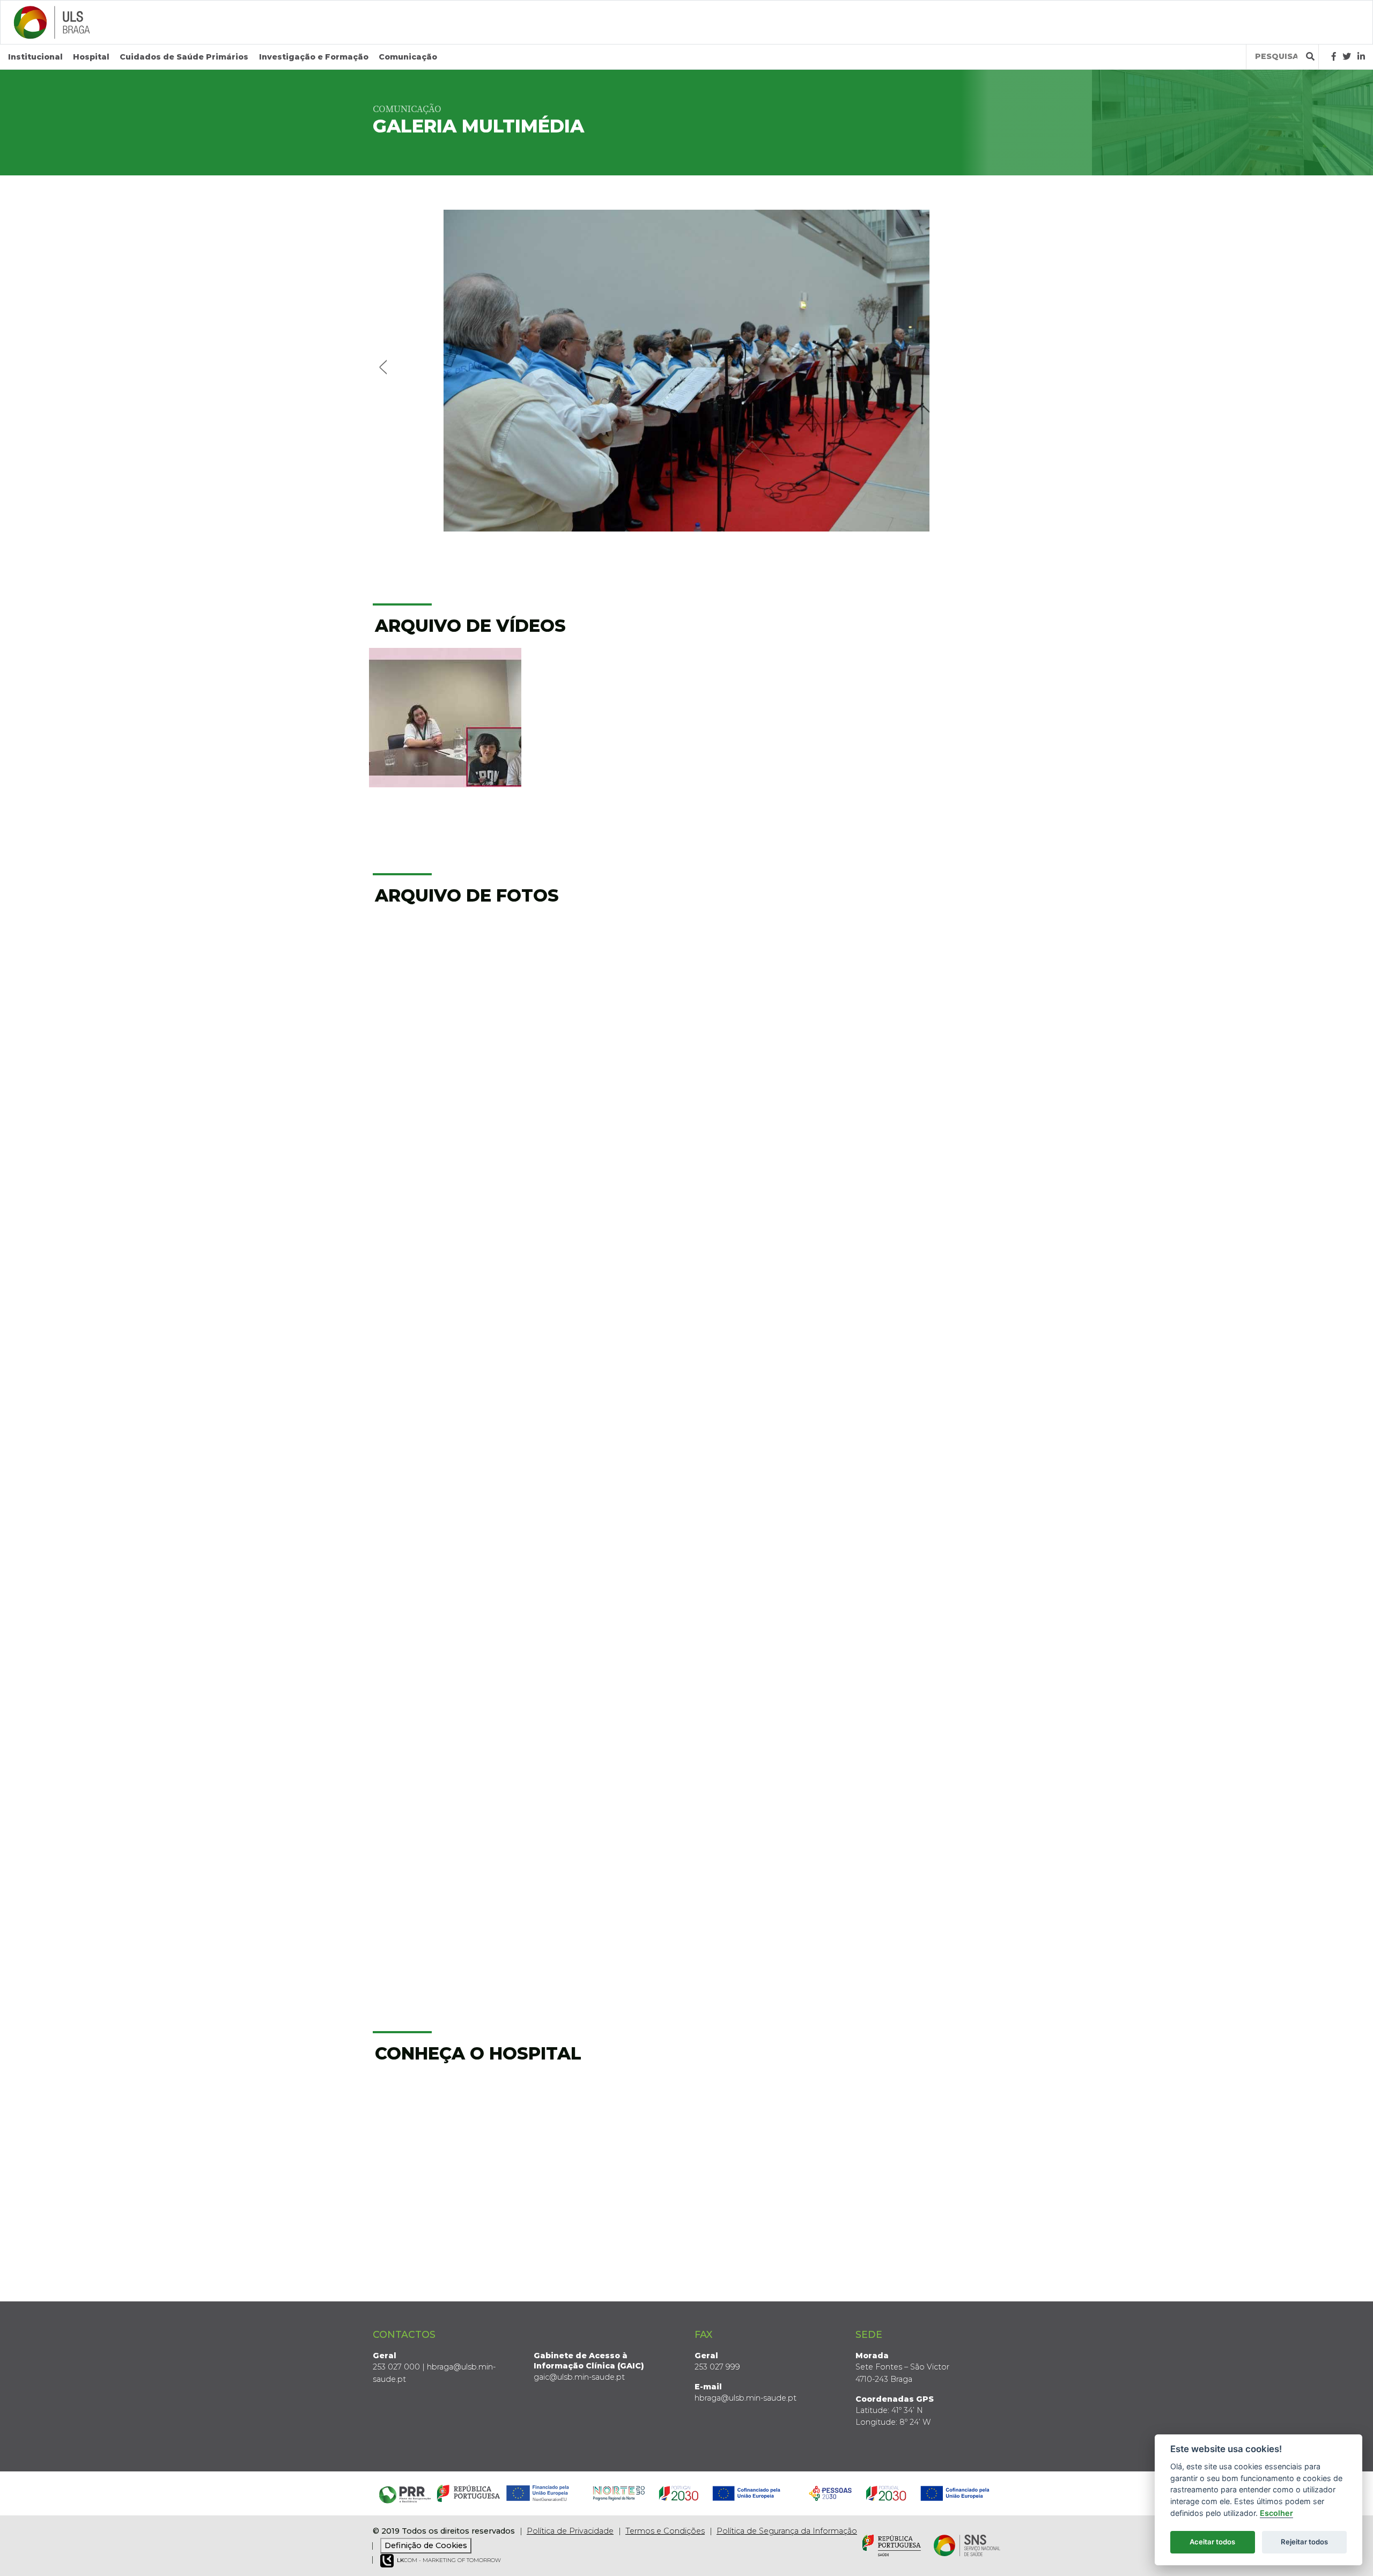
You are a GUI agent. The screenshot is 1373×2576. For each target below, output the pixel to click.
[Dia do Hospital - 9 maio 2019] (928, 987)
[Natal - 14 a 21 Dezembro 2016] (445, 1728)
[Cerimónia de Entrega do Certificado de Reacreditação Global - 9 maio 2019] (445, 1135)
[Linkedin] (1361, 57)
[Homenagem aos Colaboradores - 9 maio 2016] (928, 1876)
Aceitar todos (1212, 2542)
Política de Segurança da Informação (787, 2531)
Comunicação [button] (408, 57)
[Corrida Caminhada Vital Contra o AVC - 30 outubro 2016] (767, 1728)
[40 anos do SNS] (445, 987)
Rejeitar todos (1304, 2542)
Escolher (1276, 2513)
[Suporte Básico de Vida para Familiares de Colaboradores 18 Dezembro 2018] (767, 1135)
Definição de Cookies (426, 2545)
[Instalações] (445, 2146)
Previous (385, 366)
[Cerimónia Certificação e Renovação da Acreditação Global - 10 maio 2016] (606, 1876)
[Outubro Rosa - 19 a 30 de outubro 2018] (767, 1283)
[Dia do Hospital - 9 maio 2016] (767, 1876)
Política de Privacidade (570, 2531)
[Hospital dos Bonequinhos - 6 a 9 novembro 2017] (928, 1431)
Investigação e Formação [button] (314, 57)
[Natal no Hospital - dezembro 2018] (606, 1135)
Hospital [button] (91, 57)
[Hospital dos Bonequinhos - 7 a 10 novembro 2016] (606, 1728)
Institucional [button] (35, 57)
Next (988, 366)
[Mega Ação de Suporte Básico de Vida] (606, 987)
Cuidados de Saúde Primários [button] (184, 57)
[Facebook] (1334, 57)
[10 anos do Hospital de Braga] (767, 987)
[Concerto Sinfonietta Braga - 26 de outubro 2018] (606, 1283)
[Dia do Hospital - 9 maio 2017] (767, 1579)
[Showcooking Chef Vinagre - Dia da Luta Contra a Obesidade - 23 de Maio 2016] (928, 1728)
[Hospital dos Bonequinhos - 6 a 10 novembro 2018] (928, 1135)
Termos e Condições (665, 2531)
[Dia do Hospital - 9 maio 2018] (445, 1431)
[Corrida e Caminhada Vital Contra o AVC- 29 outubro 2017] (445, 1579)
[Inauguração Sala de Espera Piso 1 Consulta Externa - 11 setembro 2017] (606, 1579)
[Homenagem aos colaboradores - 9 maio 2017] (928, 1579)
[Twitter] (1347, 57)
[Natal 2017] (767, 1431)
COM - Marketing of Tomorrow (449, 2560)
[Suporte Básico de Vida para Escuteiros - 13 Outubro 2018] (928, 1283)
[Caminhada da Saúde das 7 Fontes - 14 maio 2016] (445, 1876)
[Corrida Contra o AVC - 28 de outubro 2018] (445, 1283)
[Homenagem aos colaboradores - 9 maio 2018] (606, 1431)
